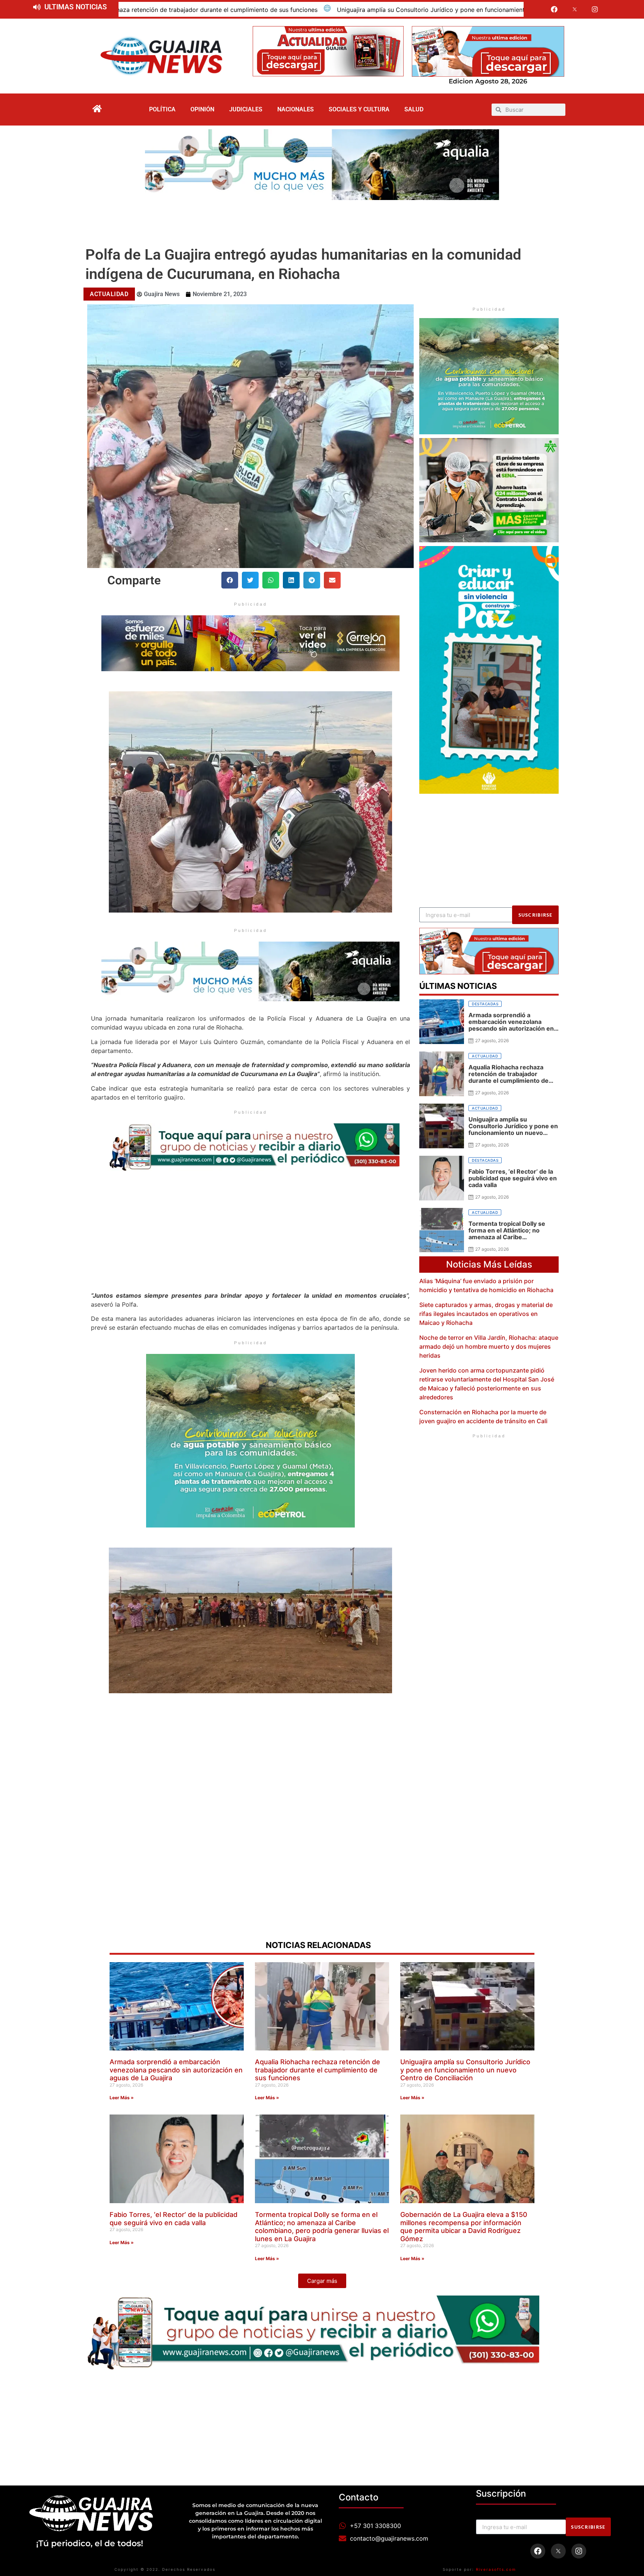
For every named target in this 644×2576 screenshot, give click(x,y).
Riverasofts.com (496, 2569)
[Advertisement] (322, 221)
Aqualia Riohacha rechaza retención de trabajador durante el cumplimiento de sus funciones (318, 2070)
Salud (414, 109)
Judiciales (246, 109)
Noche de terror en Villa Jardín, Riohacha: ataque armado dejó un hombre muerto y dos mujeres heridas (489, 1346)
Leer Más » (122, 2098)
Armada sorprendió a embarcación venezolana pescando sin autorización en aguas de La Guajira (176, 2070)
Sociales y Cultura (359, 109)
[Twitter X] (575, 9)
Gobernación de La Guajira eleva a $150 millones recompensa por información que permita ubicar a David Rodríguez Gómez (464, 2227)
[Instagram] (595, 9)
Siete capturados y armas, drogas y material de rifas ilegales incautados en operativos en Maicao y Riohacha (486, 1314)
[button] (230, 580)
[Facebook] (554, 9)
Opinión (202, 109)
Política (162, 109)
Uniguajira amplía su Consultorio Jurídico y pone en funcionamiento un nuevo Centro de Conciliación (215, 10)
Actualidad (109, 294)
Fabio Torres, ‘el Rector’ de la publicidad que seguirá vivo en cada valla (478, 10)
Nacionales (296, 109)
